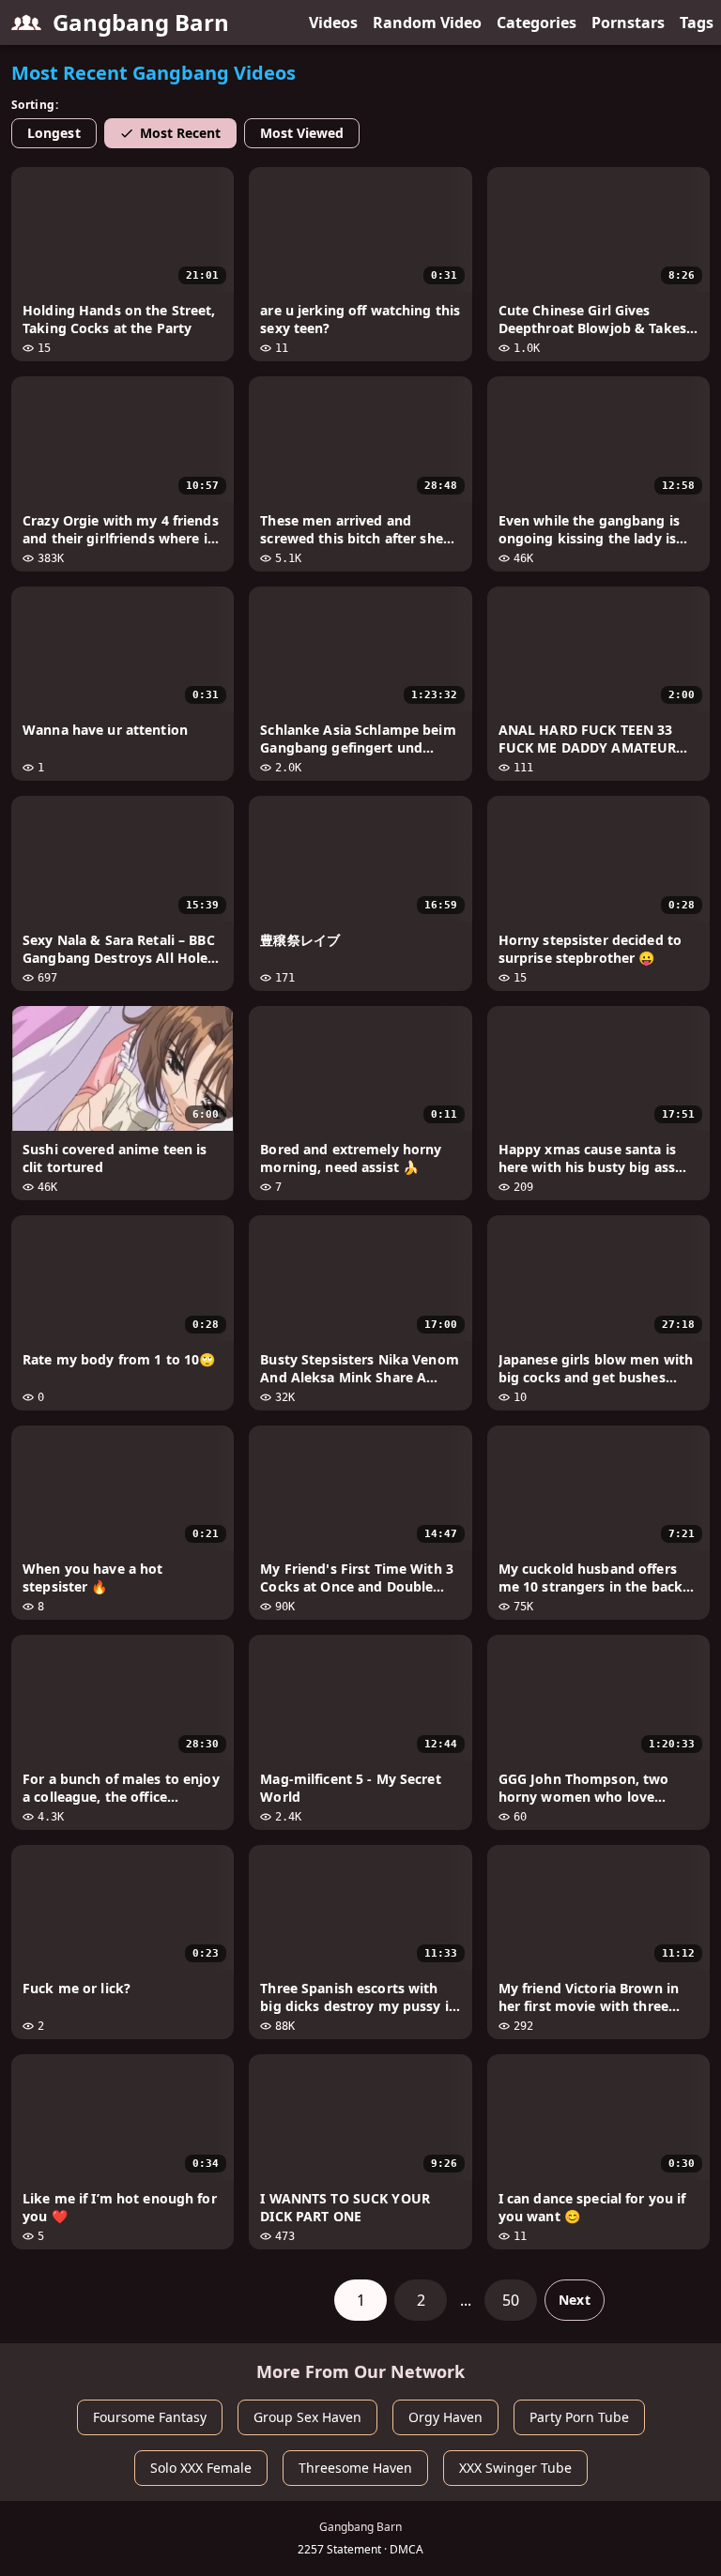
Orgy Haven (445, 2417)
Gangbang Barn (141, 22)
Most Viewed (302, 133)
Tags (697, 23)
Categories (537, 23)
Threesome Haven (355, 2468)
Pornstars (628, 23)
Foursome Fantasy (150, 2417)
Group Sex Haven (307, 2417)
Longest (54, 133)
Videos (333, 23)
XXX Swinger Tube (515, 2468)
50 (511, 2300)
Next (574, 2300)
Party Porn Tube (579, 2417)
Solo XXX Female (201, 2468)
